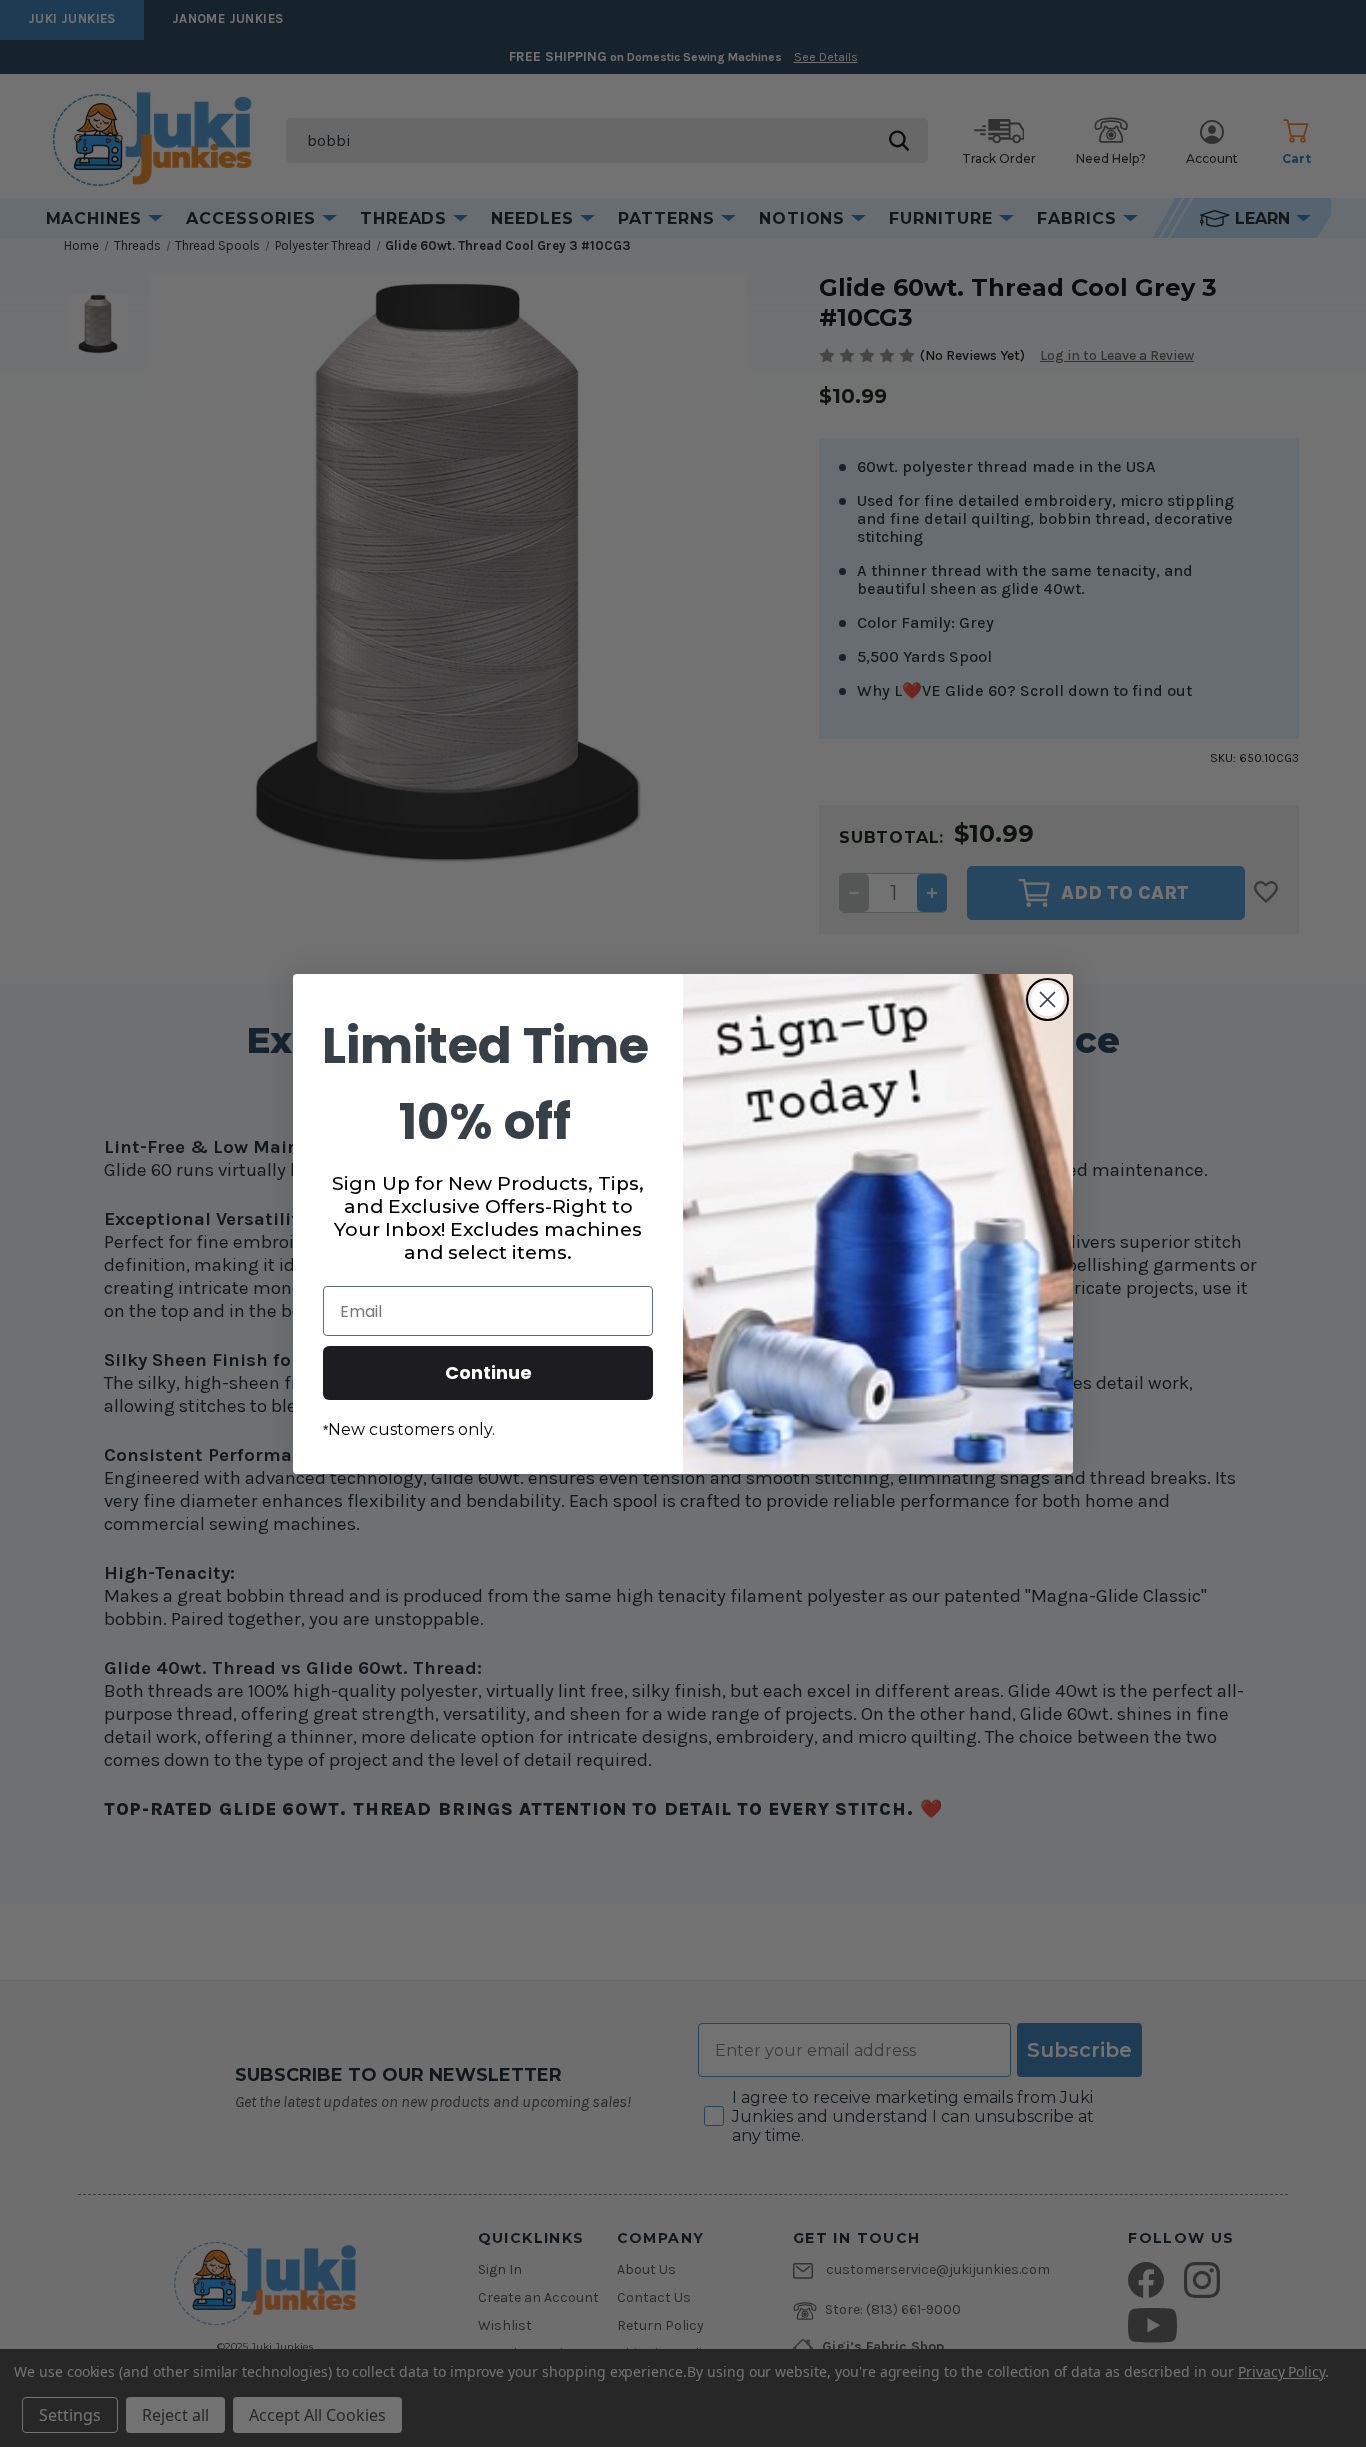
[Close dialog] (1047, 999)
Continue (488, 1372)
